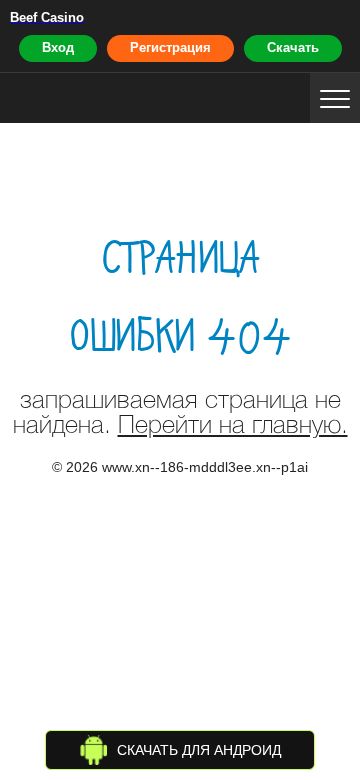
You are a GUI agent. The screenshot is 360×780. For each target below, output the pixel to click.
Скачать (293, 47)
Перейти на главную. (233, 426)
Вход (58, 47)
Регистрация (170, 47)
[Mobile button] (335, 98)
